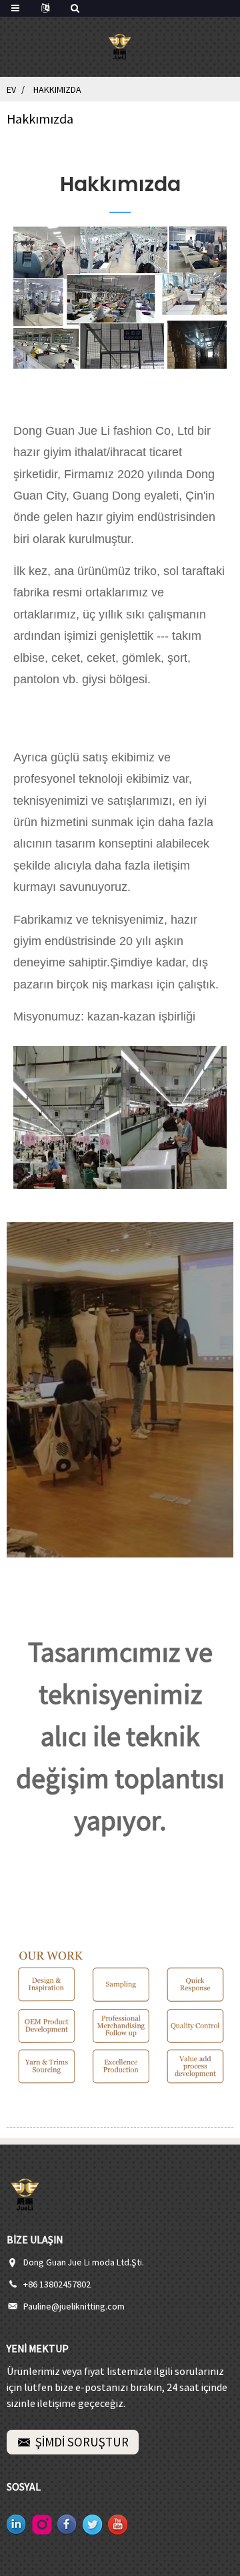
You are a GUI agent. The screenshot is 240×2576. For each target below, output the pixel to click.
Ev (11, 89)
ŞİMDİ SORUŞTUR (82, 2442)
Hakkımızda (57, 89)
